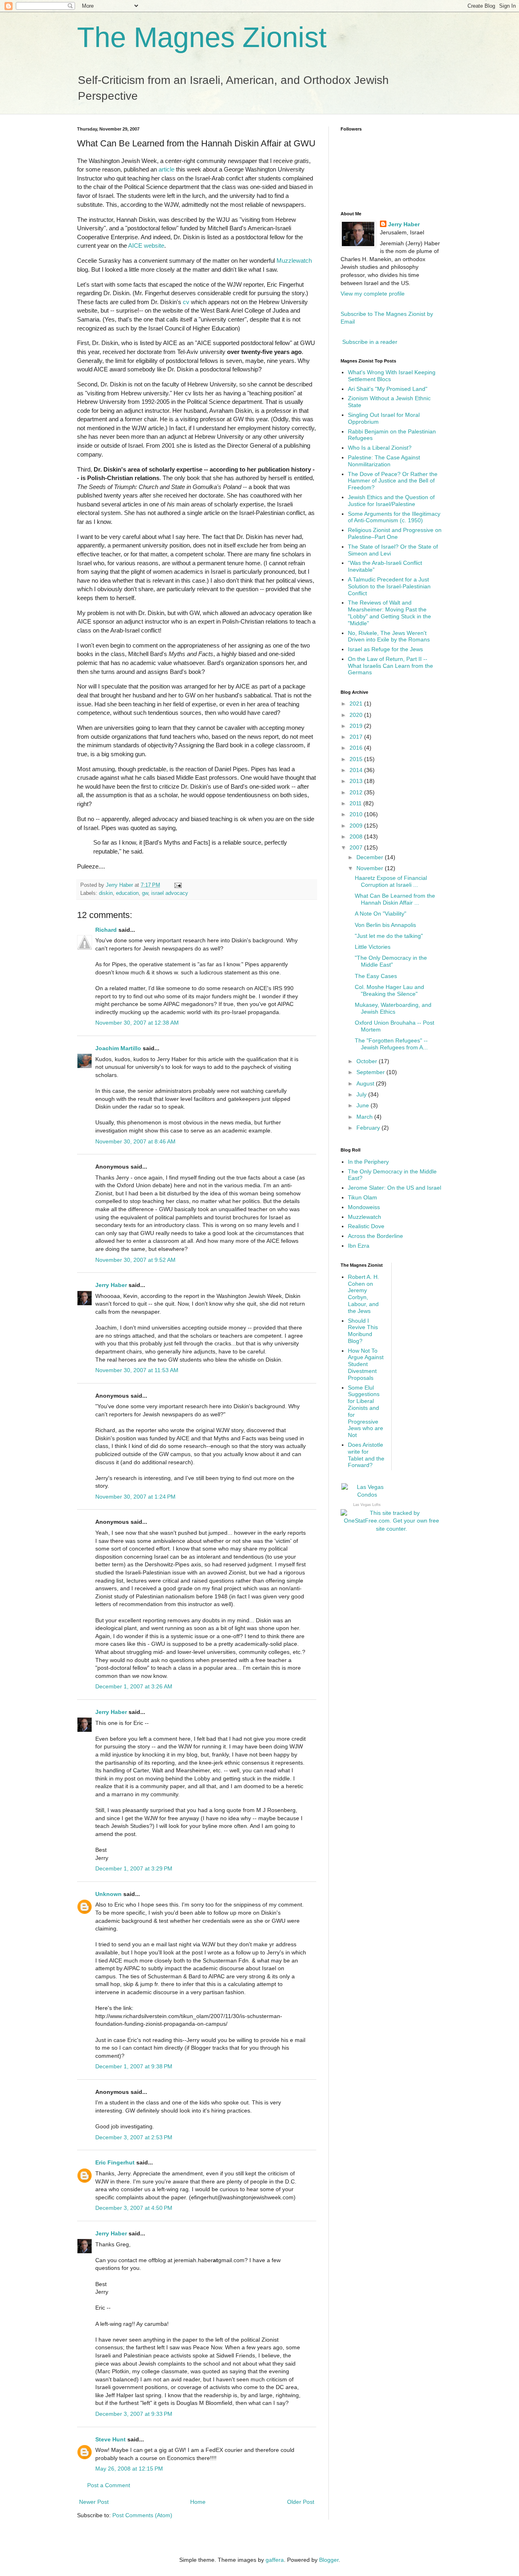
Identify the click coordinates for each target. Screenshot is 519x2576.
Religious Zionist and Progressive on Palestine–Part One (395, 533)
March (365, 1117)
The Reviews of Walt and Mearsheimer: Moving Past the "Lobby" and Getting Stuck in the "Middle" (389, 613)
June (364, 1105)
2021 (357, 704)
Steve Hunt (110, 2439)
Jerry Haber (111, 1285)
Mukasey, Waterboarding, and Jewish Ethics (393, 1008)
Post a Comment (109, 2485)
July (362, 1094)
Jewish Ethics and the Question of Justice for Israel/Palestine (391, 501)
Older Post (301, 2502)
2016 (357, 748)
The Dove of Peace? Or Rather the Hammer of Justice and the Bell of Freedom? (393, 481)
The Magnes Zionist (202, 37)
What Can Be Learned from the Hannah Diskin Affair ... (395, 899)
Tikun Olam (362, 1197)
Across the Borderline (375, 1236)
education (127, 893)
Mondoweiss (364, 1207)
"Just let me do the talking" (389, 936)
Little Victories (373, 947)
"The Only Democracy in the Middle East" (391, 961)
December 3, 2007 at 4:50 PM (134, 2208)
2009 (357, 826)
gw (145, 893)
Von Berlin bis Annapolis (385, 925)
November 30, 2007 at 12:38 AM (137, 1023)
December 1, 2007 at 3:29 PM (134, 1868)
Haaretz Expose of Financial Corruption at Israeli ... (391, 881)
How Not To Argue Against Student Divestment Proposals (366, 1364)
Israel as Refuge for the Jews (385, 649)
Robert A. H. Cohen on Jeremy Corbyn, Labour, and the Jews (364, 1294)
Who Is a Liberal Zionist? (380, 448)
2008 (357, 837)
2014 (357, 770)
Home (198, 2502)
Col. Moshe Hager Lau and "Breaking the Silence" (389, 990)
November (371, 868)
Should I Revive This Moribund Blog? (363, 1331)
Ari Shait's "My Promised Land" (388, 389)
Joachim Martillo (118, 1048)
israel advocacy (170, 893)
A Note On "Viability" (381, 914)
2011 (356, 803)
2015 (357, 759)
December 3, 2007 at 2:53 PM (134, 2137)
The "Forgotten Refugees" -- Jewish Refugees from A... (391, 1044)
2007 (357, 847)
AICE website (146, 246)
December (371, 857)
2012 (357, 792)
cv (186, 302)
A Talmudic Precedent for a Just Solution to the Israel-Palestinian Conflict (389, 586)
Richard (106, 930)
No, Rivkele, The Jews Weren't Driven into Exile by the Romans (389, 636)
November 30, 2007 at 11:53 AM (137, 1370)
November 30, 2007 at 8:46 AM (135, 1141)
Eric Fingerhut (115, 2162)
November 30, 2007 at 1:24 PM (135, 1497)
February (369, 1128)
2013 (357, 781)
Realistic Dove (366, 1226)
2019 (357, 726)
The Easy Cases (376, 976)
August (366, 1083)
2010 (357, 814)
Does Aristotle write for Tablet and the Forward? (366, 1455)
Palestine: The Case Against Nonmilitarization (384, 461)
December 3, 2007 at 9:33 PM (134, 2414)
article (166, 169)
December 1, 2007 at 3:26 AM (134, 1686)
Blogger (329, 2560)
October (368, 1061)
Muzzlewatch (294, 261)
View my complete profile (373, 294)
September (371, 1072)
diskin (106, 893)
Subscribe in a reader (370, 342)
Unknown (108, 1894)
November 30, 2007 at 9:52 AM (135, 1260)
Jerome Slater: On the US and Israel (395, 1188)
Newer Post (94, 2502)
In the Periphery (368, 1162)
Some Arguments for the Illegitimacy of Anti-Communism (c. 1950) (394, 517)
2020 (357, 715)
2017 (357, 737)
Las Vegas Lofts (367, 1505)
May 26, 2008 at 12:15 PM (129, 2469)
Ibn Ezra (359, 1246)
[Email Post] (178, 885)
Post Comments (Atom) (142, 2515)
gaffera (275, 2560)
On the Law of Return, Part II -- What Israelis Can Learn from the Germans (390, 666)
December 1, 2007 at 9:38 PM (134, 2066)
